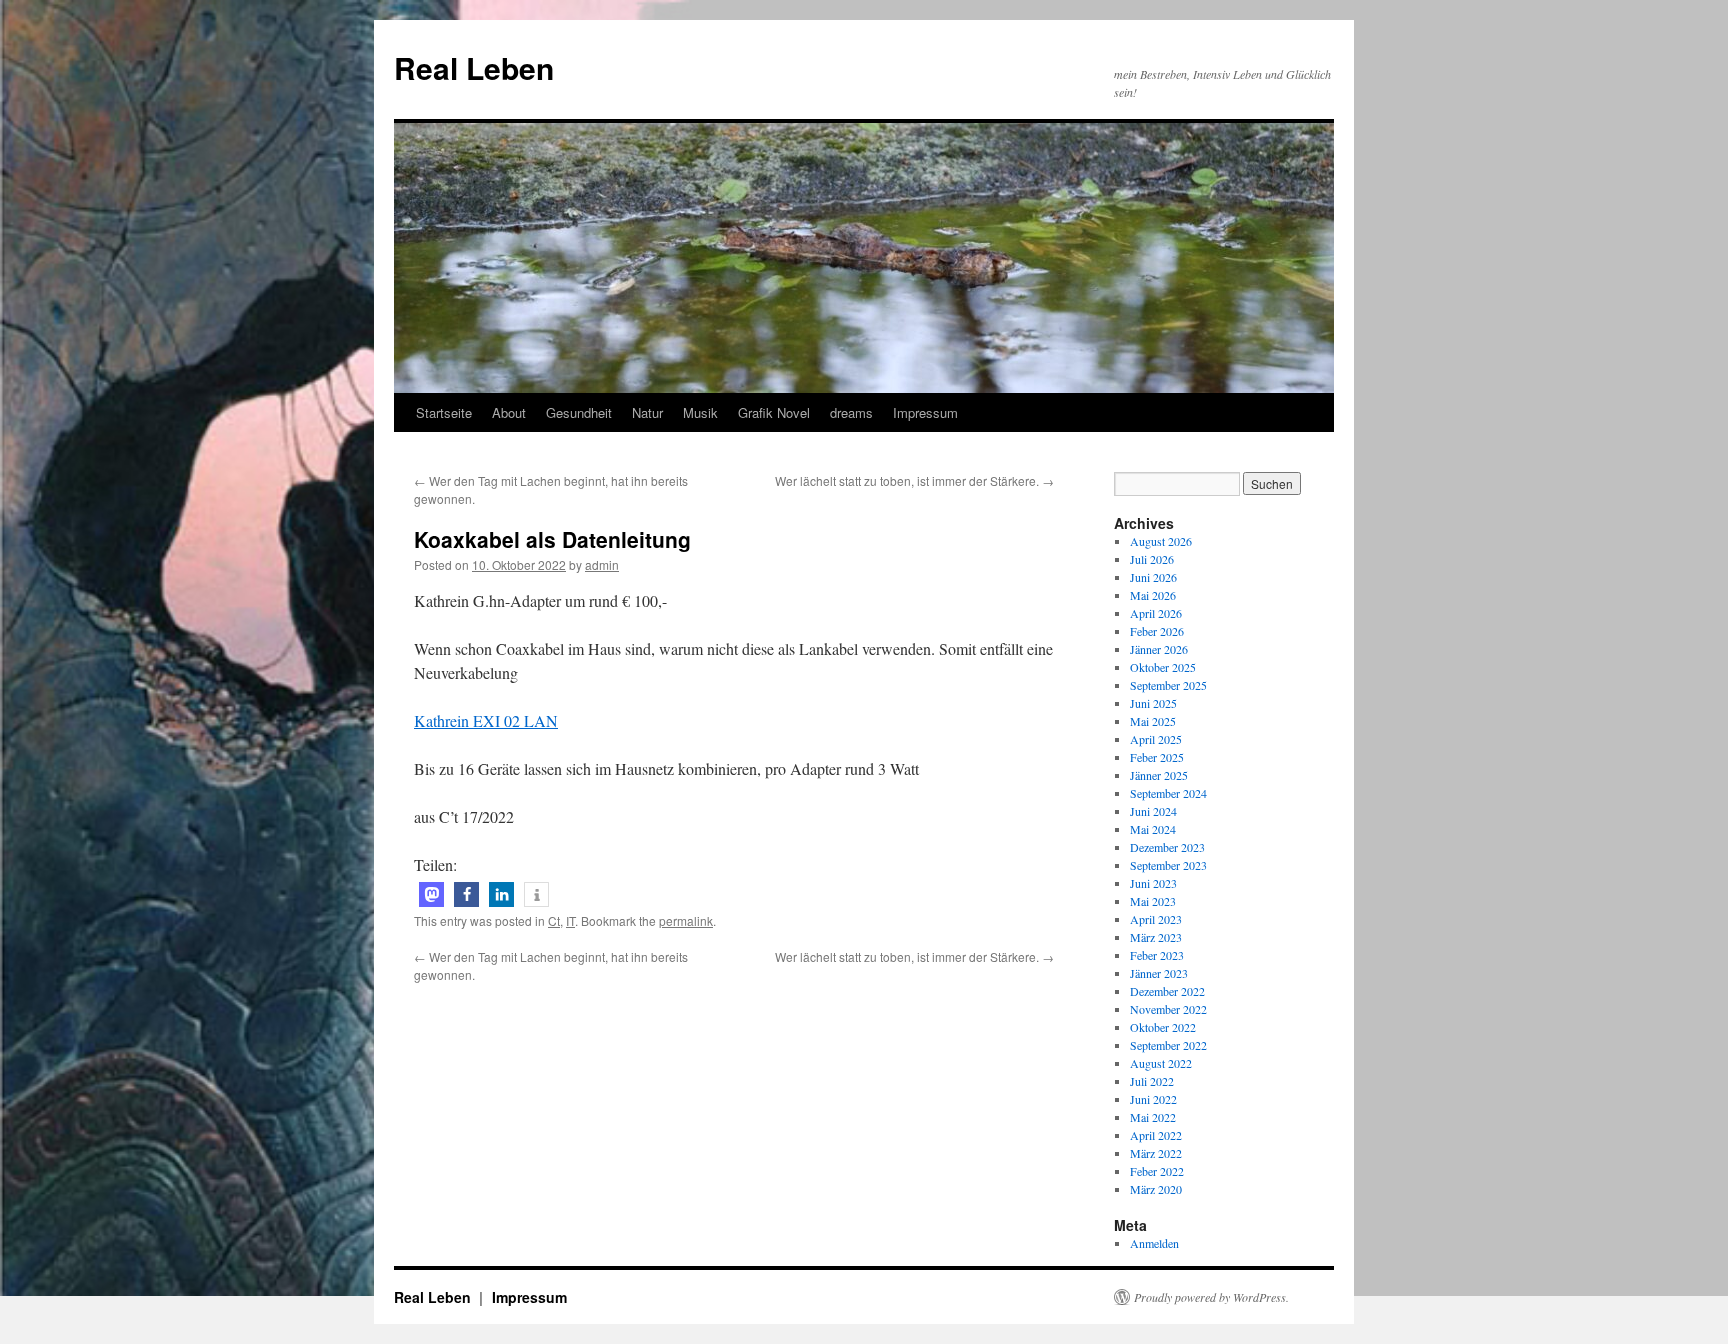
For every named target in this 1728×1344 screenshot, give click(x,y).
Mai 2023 (1153, 901)
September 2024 (1168, 793)
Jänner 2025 (1159, 775)
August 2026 (1161, 541)
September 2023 (1168, 865)
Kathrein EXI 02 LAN (486, 720)
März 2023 (1156, 937)
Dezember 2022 (1167, 991)
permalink (686, 920)
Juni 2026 (1153, 577)
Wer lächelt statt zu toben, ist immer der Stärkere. (914, 480)
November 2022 (1168, 1009)
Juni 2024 (1153, 811)
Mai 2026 (1153, 595)
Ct (554, 920)
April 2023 (1156, 919)
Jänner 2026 (1159, 649)
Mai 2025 (1153, 721)
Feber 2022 (1157, 1171)
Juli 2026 (1152, 559)
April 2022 (1156, 1135)
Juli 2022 (1152, 1081)
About (509, 412)
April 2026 (1156, 613)
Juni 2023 (1153, 883)
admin (602, 564)
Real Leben (474, 67)
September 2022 (1168, 1045)
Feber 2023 (1157, 955)
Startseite (444, 412)
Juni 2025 (1153, 703)
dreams (851, 412)
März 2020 (1156, 1189)
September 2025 (1168, 685)
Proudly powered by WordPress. (1211, 1297)
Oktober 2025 (1163, 667)
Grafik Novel (774, 412)
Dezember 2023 (1167, 847)
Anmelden (1154, 1243)
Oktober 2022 (1163, 1027)
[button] (431, 894)
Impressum (925, 412)
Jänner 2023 (1159, 973)
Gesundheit (579, 412)
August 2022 (1161, 1063)
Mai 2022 (1153, 1117)
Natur (647, 412)
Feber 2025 (1157, 757)
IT (570, 920)
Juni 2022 (1153, 1099)
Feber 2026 (1157, 631)
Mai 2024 (1153, 829)
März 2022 (1156, 1153)
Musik (700, 412)
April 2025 (1156, 739)
